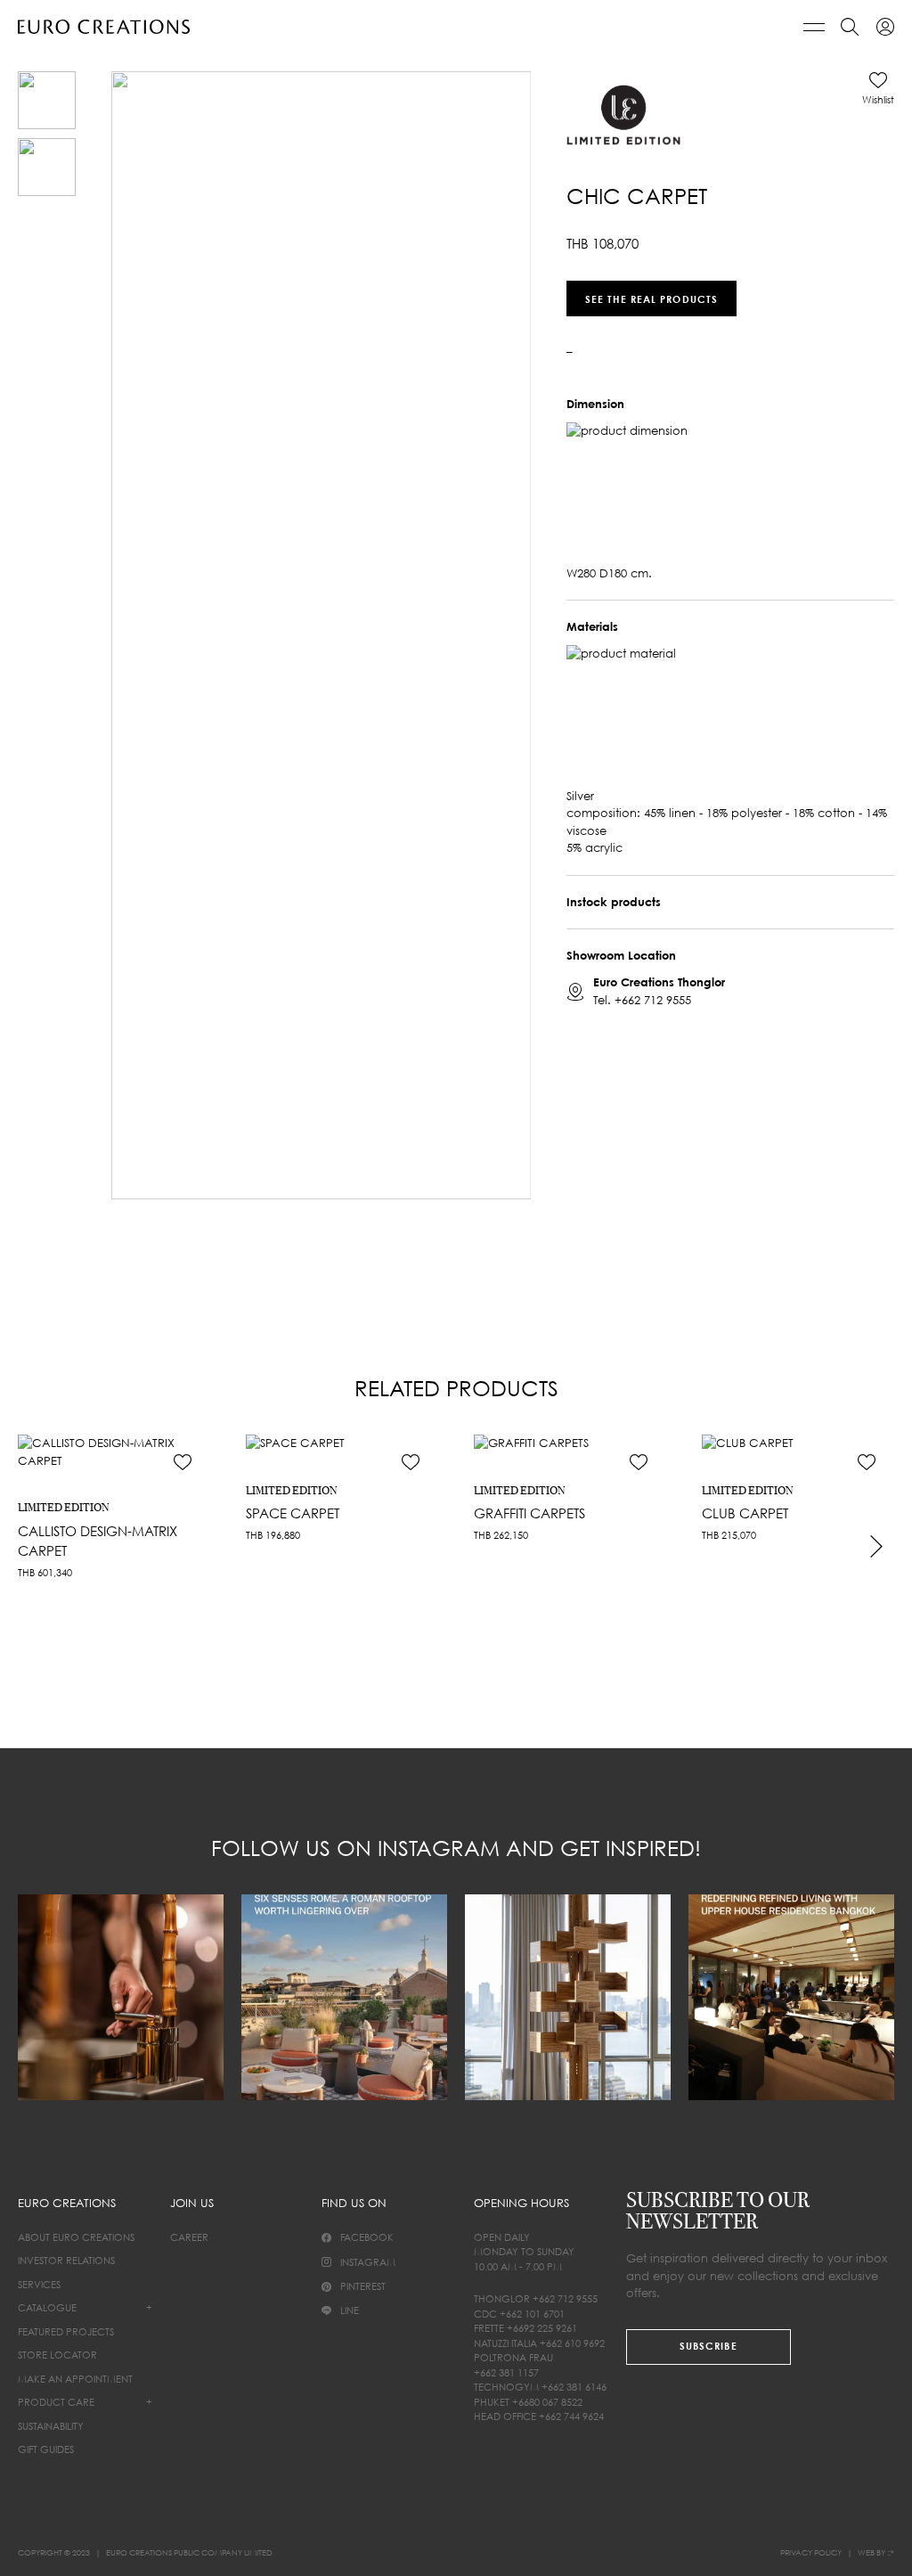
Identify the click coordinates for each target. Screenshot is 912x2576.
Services (39, 2284)
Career (189, 2237)
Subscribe (708, 2346)
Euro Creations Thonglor (659, 982)
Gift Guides (46, 2449)
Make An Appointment (75, 2379)
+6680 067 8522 (547, 2402)
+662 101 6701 (532, 2314)
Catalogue (47, 2307)
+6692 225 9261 (542, 2328)
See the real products (651, 298)
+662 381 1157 (506, 2372)
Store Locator (57, 2355)
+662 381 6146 (574, 2387)
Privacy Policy (811, 2552)
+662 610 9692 (572, 2343)
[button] (878, 88)
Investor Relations (66, 2260)
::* (891, 2552)
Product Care (56, 2402)
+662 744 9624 (571, 2416)
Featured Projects (66, 2331)
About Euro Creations (76, 2237)
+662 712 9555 (653, 999)
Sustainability (51, 2426)
